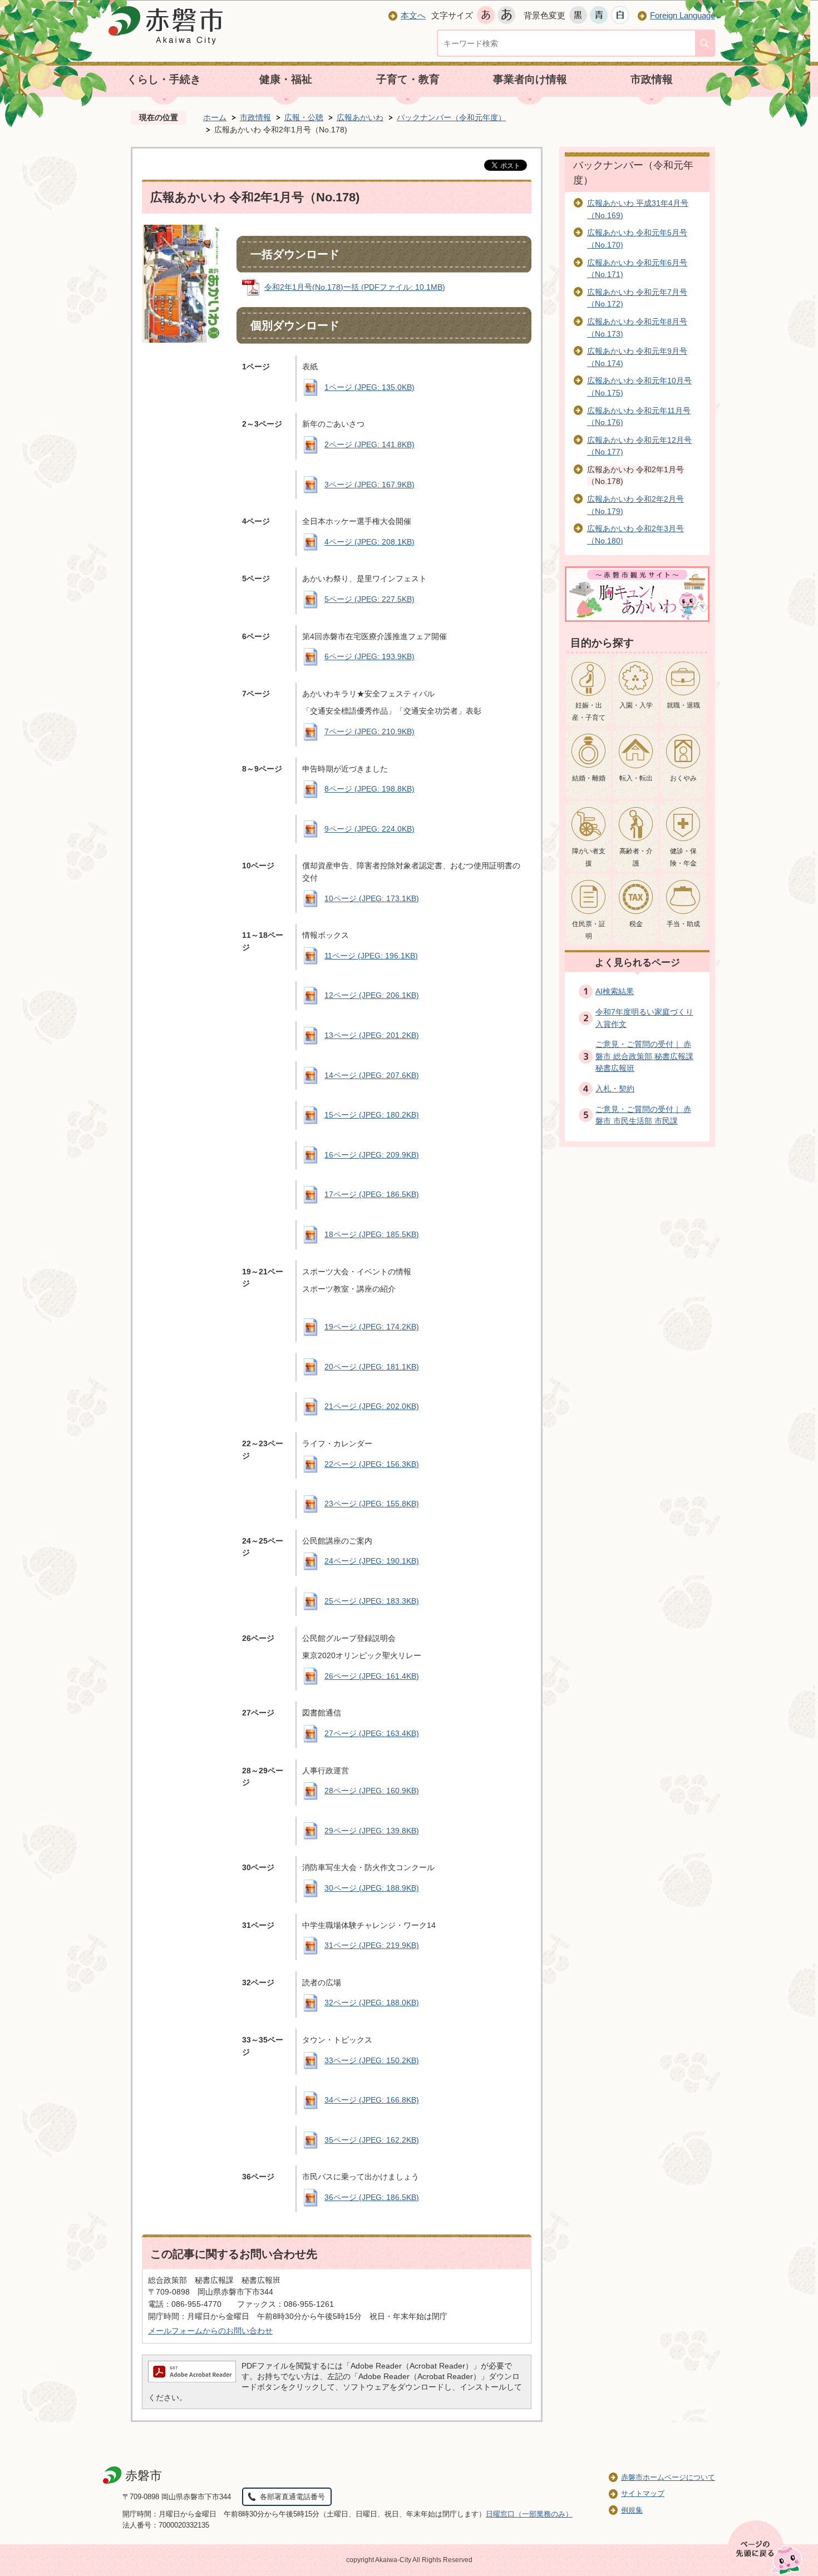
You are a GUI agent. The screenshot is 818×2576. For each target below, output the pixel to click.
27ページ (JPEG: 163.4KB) (372, 1733)
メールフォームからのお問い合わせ (210, 2331)
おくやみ (683, 778)
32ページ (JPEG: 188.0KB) (372, 2003)
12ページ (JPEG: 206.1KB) (372, 995)
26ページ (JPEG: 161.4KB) (372, 1676)
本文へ (413, 15)
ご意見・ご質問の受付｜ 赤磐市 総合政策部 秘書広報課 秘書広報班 (644, 1056)
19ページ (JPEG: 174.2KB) (372, 1327)
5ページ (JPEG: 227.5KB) (369, 599)
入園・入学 (636, 705)
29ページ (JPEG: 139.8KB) (372, 1831)
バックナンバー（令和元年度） (451, 117)
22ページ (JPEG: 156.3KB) (372, 1464)
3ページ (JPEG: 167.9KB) (369, 484)
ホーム (215, 117)
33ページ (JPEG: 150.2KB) (372, 2060)
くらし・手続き (164, 79)
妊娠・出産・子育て (589, 711)
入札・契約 (615, 1089)
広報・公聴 (304, 117)
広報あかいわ (360, 117)
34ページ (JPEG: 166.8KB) (372, 2100)
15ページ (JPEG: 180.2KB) (372, 1115)
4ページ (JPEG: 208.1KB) (369, 542)
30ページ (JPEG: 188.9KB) (372, 1888)
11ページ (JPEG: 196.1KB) (371, 956)
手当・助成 (683, 924)
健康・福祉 (286, 79)
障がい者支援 (589, 857)
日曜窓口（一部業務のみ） (529, 2514)
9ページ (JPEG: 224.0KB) (369, 829)
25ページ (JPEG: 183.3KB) (372, 1601)
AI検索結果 (615, 991)
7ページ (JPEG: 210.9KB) (369, 731)
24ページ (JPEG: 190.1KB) (372, 1561)
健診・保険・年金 (683, 857)
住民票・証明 (589, 930)
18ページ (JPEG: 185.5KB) (372, 1234)
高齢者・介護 (636, 857)
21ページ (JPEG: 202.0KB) (372, 1406)
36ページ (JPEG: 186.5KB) (372, 2197)
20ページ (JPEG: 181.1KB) (372, 1367)
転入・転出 (636, 778)
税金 (636, 924)
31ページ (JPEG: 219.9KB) (372, 1945)
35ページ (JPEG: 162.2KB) (372, 2140)
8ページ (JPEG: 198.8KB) (369, 789)
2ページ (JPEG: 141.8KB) (369, 444)
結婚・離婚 (589, 778)
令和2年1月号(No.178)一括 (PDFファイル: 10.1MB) (355, 287)
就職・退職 (683, 705)
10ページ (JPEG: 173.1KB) (372, 898)
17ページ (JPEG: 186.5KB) (372, 1194)
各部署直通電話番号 (292, 2497)
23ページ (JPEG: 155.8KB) (372, 1504)
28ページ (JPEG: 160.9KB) (372, 1791)
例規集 (632, 2510)
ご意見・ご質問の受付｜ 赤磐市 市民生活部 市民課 (643, 1115)
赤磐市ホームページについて (668, 2477)
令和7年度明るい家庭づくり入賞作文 (644, 1018)
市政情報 (652, 79)
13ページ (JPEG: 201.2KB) (372, 1035)
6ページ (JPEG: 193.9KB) (369, 656)
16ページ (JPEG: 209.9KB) (372, 1155)
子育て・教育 (408, 79)
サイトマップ (643, 2493)
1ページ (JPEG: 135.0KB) (369, 387)
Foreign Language (683, 15)
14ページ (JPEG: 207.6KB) (372, 1075)
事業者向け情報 (530, 79)
